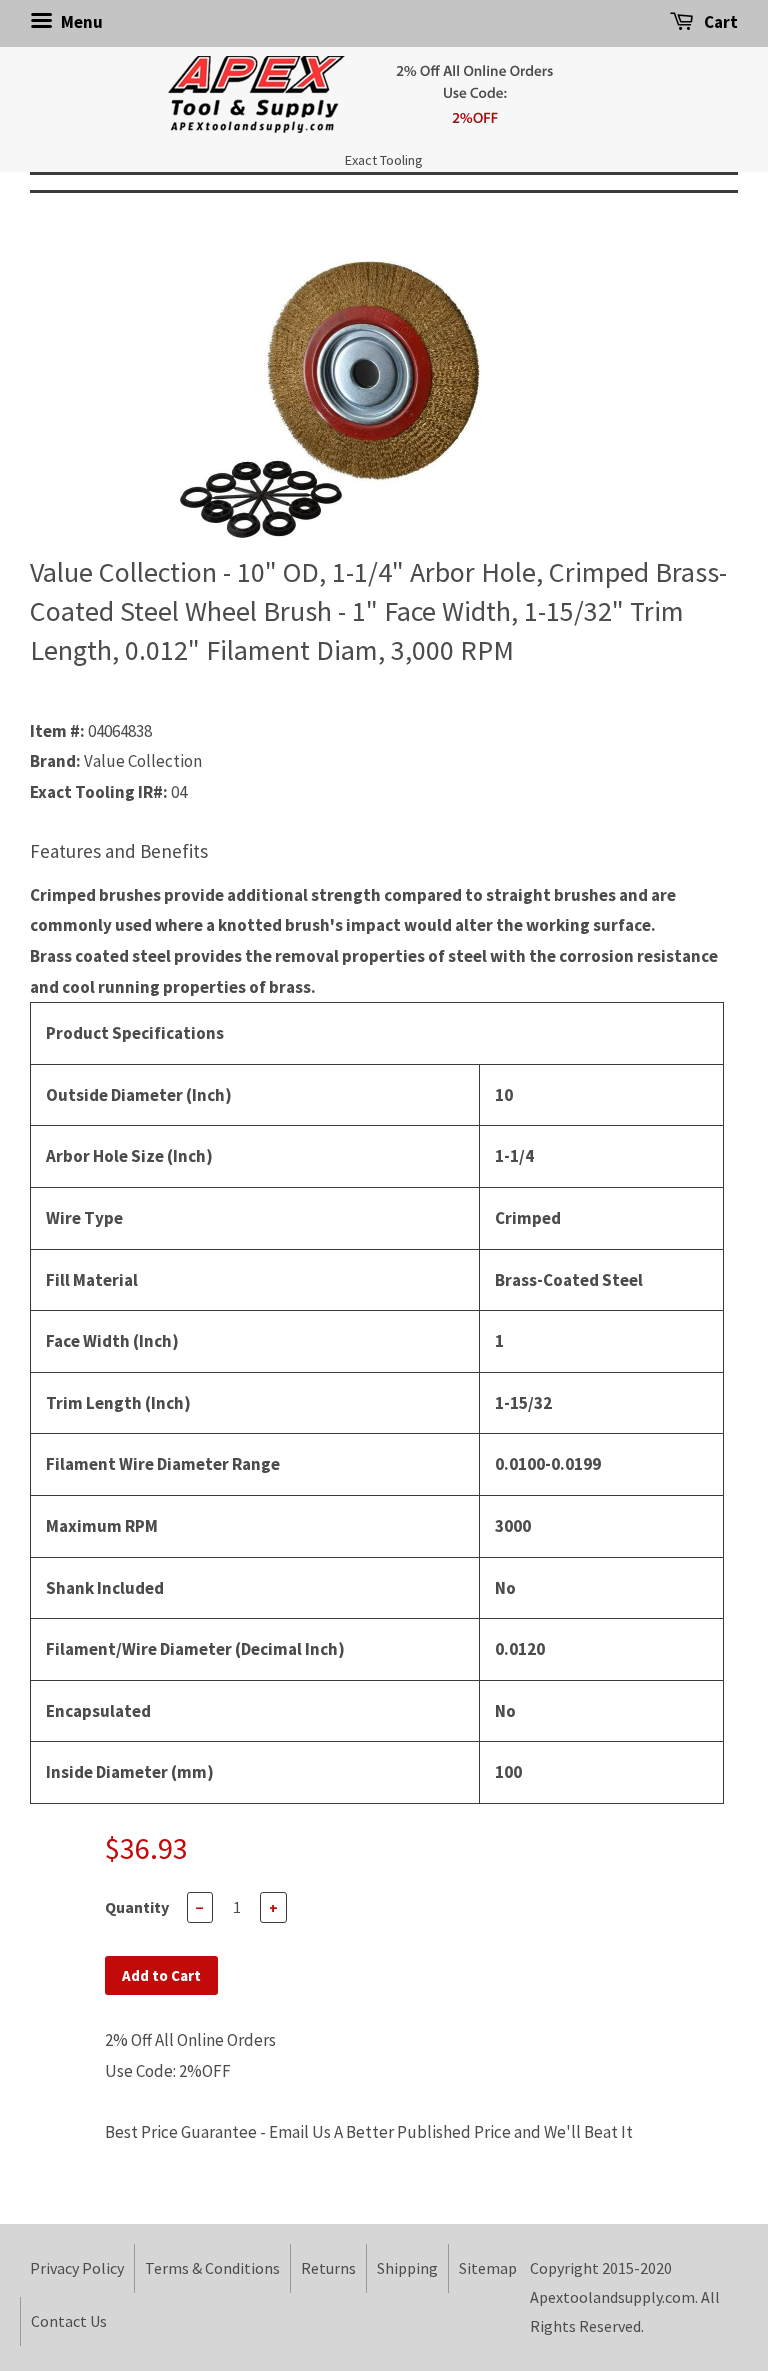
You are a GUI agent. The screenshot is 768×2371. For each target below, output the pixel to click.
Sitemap (488, 2268)
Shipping (407, 2268)
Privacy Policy (77, 2268)
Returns (328, 2268)
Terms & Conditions (212, 2268)
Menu (80, 22)
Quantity (137, 1907)
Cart (719, 22)
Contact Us (69, 2321)
